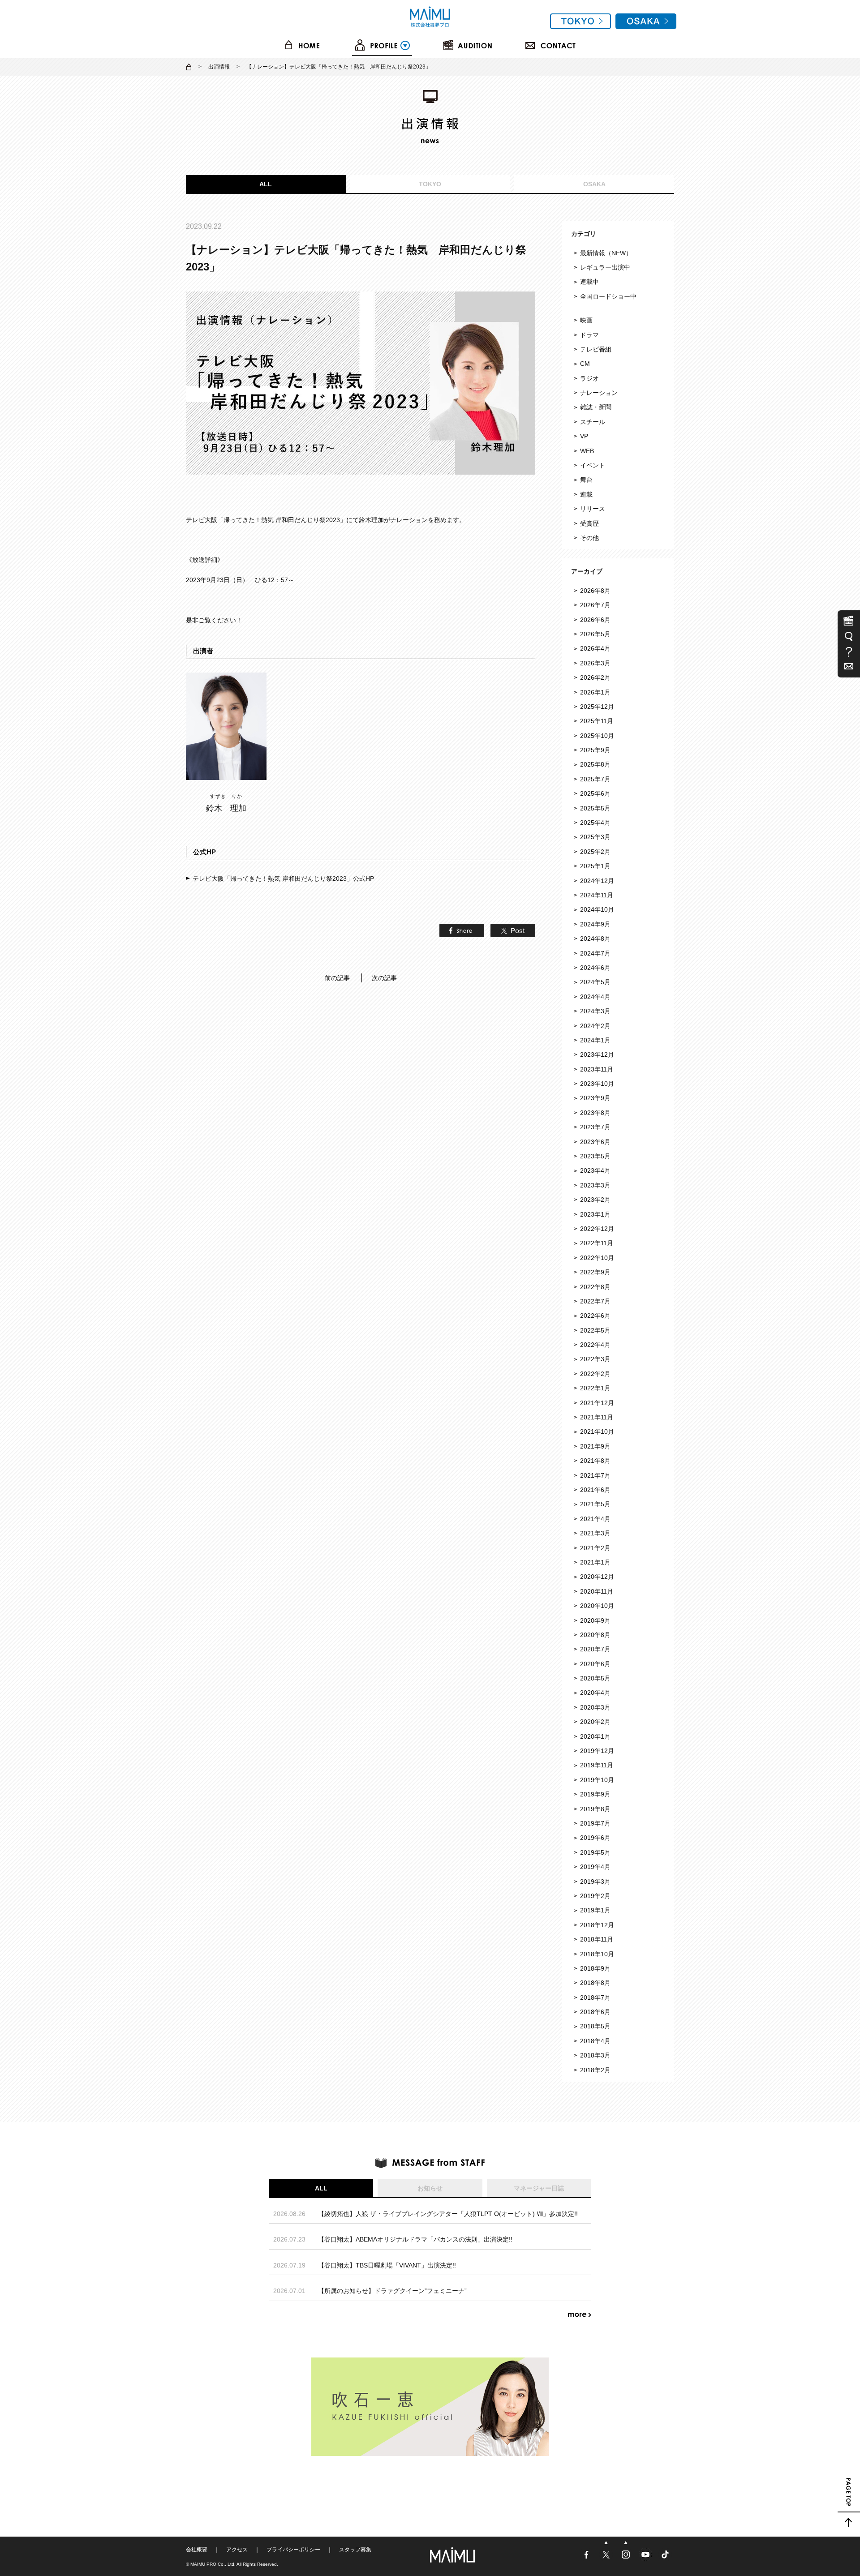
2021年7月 (595, 1475)
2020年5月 (595, 1678)
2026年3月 (595, 663)
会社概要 (197, 2550)
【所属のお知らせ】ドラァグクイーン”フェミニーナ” (392, 2291)
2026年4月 (595, 648)
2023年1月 (595, 1214)
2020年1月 (595, 1736)
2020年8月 (595, 1635)
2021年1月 (595, 1562)
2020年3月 (595, 1707)
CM (585, 364)
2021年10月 (597, 1432)
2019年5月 (595, 1852)
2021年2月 (595, 1548)
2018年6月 (595, 2012)
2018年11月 (597, 1939)
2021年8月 (595, 1461)
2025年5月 (595, 808)
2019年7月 (595, 1823)
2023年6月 (595, 1142)
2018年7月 (595, 1997)
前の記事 (337, 978)
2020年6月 (595, 1664)
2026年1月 (595, 692)
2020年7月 (595, 1649)
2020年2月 (595, 1722)
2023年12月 (597, 1054)
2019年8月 (595, 1809)
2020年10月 (597, 1606)
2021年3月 (595, 1533)
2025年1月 (595, 866)
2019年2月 (595, 1896)
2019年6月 (595, 1838)
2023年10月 (597, 1084)
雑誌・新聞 (596, 407)
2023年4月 (595, 1170)
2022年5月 (595, 1330)
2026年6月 (595, 620)
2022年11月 (597, 1243)
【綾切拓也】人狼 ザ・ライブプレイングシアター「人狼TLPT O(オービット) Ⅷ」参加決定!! (448, 2214)
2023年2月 (595, 1200)
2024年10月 (597, 909)
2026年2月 (595, 677)
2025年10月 (597, 736)
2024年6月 (595, 968)
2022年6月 (595, 1316)
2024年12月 (597, 881)
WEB (587, 451)
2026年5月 (595, 634)
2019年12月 (597, 1751)
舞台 (586, 480)
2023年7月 (595, 1127)
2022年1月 (595, 1388)
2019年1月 (595, 1910)
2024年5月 (595, 982)
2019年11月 (597, 1765)
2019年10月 (597, 1780)
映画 (586, 320)
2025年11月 (597, 721)
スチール (593, 422)
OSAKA (594, 184)
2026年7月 (595, 605)
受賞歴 (589, 523)
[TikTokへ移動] (665, 2559)
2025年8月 (595, 764)
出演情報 (219, 67)
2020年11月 (597, 1591)
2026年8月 (595, 591)
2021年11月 (597, 1417)
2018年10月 (597, 1954)
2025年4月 (595, 823)
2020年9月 (595, 1620)
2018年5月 (595, 2026)
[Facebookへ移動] (587, 2559)
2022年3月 (595, 1359)
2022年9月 (595, 1272)
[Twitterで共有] (511, 932)
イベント (593, 465)
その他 (589, 538)
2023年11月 (597, 1069)
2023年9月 (595, 1098)
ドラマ (589, 335)
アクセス (237, 2550)
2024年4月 (595, 997)
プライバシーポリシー (293, 2550)
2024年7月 (595, 953)
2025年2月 (595, 852)
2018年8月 (595, 1983)
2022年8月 (595, 1287)
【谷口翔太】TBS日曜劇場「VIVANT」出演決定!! (387, 2265)
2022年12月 (597, 1229)
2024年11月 (597, 895)
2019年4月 (595, 1867)
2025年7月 (595, 779)
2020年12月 (597, 1577)
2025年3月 (595, 837)
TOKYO (430, 184)
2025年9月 (595, 750)
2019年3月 (595, 1882)
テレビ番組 (596, 349)
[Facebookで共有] (460, 932)
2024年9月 (595, 924)
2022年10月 (597, 1258)
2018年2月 (595, 2070)
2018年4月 (595, 2041)
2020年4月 (595, 1693)
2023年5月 (595, 1156)
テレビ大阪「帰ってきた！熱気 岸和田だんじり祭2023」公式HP (283, 879)
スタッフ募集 (355, 2550)
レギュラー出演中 (605, 267)
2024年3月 (595, 1011)
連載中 (589, 282)
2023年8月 (595, 1113)
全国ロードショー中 (608, 296)
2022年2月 (595, 1374)
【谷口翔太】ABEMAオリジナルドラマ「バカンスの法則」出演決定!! (415, 2239)
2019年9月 (595, 1794)
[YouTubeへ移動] (646, 2559)
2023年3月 (595, 1185)
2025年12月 (597, 707)
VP (584, 436)
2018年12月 (597, 1925)
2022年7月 (595, 1301)
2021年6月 (595, 1490)
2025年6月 (595, 793)
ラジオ (589, 378)
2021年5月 (595, 1504)
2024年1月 (595, 1040)
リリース (593, 509)
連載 (586, 494)
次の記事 (384, 978)
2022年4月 (595, 1345)
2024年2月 (595, 1026)
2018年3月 (595, 2055)
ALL (266, 184)
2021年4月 (595, 1519)
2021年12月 (597, 1403)
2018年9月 (595, 1968)
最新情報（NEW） (606, 253)
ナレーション (599, 393)
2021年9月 (595, 1446)
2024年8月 (595, 939)
